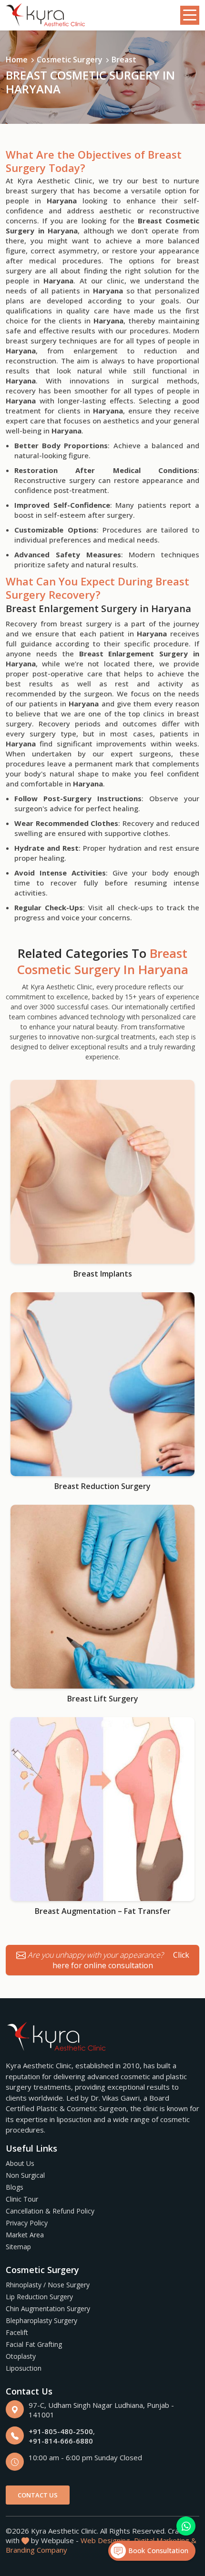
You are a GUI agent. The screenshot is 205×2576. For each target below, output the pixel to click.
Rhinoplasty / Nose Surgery (48, 2285)
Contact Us (38, 2495)
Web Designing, (106, 2540)
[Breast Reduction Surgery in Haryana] (102, 1384)
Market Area (25, 2235)
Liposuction (24, 2368)
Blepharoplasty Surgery (41, 2320)
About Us (20, 2163)
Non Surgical (25, 2175)
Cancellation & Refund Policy (50, 2211)
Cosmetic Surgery (70, 60)
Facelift (17, 2332)
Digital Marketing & (165, 2540)
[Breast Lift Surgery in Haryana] (102, 1597)
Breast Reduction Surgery (102, 1486)
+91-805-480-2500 (61, 2431)
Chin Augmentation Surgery (48, 2309)
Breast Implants (103, 1274)
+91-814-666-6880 (61, 2441)
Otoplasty (21, 2356)
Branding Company (36, 2550)
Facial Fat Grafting (34, 2344)
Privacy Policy (27, 2223)
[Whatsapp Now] (186, 2526)
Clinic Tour (22, 2199)
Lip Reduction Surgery (39, 2297)
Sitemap (18, 2247)
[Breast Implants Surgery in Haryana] (102, 1172)
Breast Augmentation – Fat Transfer (103, 1911)
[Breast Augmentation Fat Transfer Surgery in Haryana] (102, 1809)
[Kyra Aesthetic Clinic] (46, 15)
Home (17, 60)
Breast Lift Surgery (103, 1699)
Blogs (15, 2187)
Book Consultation (157, 2551)
